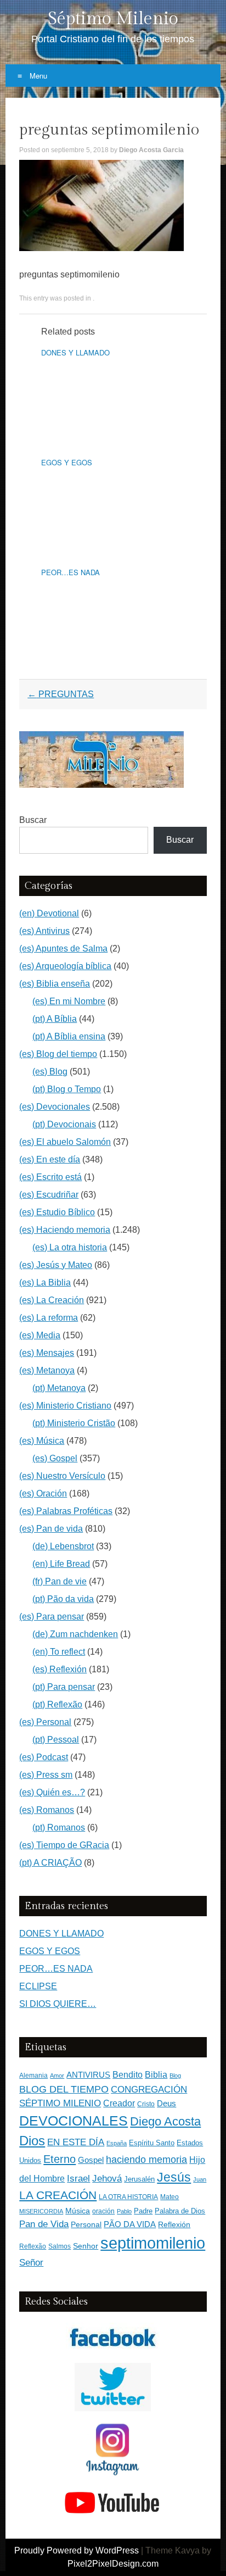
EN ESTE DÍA (76, 2142)
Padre (143, 2211)
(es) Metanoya (47, 1370)
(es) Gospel (55, 1458)
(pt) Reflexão (57, 1704)
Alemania (33, 2075)
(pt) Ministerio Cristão (74, 1423)
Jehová (107, 2178)
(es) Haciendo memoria (65, 1230)
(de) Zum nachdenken (75, 1634)
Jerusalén (139, 2179)
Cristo (146, 2104)
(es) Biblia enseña (55, 984)
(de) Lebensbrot (63, 1546)
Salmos (60, 2246)
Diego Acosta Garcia (151, 150)
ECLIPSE (38, 1986)
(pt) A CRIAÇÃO (50, 1863)
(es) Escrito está (50, 1177)
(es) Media (40, 1335)
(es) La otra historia (70, 1247)
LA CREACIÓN (58, 2195)
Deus (166, 2104)
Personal (86, 2225)
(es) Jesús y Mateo (56, 1265)
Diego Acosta (165, 2121)
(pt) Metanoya (59, 1388)
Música (78, 2211)
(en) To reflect (59, 1652)
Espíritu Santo (152, 2143)
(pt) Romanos (59, 1827)
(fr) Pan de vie (60, 1581)
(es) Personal (45, 1722)
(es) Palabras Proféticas (66, 1511)
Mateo (169, 2197)
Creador (119, 2103)
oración (103, 2211)
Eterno (60, 2159)
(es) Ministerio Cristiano (65, 1406)
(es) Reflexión (60, 1669)
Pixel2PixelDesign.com (113, 2564)
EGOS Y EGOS (67, 462)
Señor (31, 2262)
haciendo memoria (146, 2160)
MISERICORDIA (41, 2211)
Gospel (91, 2160)
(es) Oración (43, 1493)
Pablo (124, 2211)
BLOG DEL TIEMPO (64, 2089)
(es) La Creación (52, 1300)
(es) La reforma (49, 1318)
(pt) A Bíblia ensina (69, 1036)
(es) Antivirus (44, 931)
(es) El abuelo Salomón (65, 1142)
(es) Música (42, 1441)
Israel (78, 2178)
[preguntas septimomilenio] (101, 248)
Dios (32, 2141)
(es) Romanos (47, 1810)
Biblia (156, 2075)
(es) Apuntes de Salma (63, 948)
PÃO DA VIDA (130, 2224)
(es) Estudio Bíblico (57, 1212)
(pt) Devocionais (64, 1124)
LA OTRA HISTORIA (128, 2197)
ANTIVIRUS (88, 2075)
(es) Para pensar (52, 1617)
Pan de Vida (44, 2224)
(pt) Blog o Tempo (67, 1089)
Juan (200, 2179)
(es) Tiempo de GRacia (64, 1845)
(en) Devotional (49, 913)
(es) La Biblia (45, 1283)
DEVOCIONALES (74, 2121)
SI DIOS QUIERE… (58, 2004)
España (117, 2143)
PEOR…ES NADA (70, 572)
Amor (57, 2076)
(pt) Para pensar (64, 1687)
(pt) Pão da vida (63, 1599)
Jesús (174, 2177)
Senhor (86, 2246)
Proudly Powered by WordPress (77, 2550)
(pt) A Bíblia (55, 1019)
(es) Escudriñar (49, 1195)
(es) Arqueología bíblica (65, 966)
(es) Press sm (46, 1775)
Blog (175, 2076)
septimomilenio (153, 2243)
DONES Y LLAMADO (75, 352)
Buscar (33, 820)
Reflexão (33, 2246)
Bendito (128, 2075)
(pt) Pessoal (56, 1740)
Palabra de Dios (180, 2211)
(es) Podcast (44, 1757)
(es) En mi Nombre (69, 1001)
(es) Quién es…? (52, 1792)
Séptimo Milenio (113, 19)
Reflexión (174, 2225)
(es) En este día (50, 1159)
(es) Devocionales (55, 1107)
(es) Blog (50, 1072)
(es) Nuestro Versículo (62, 1476)
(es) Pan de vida (51, 1529)
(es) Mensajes (47, 1353)
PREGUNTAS (61, 694)
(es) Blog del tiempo (58, 1054)
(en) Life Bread (61, 1564)
